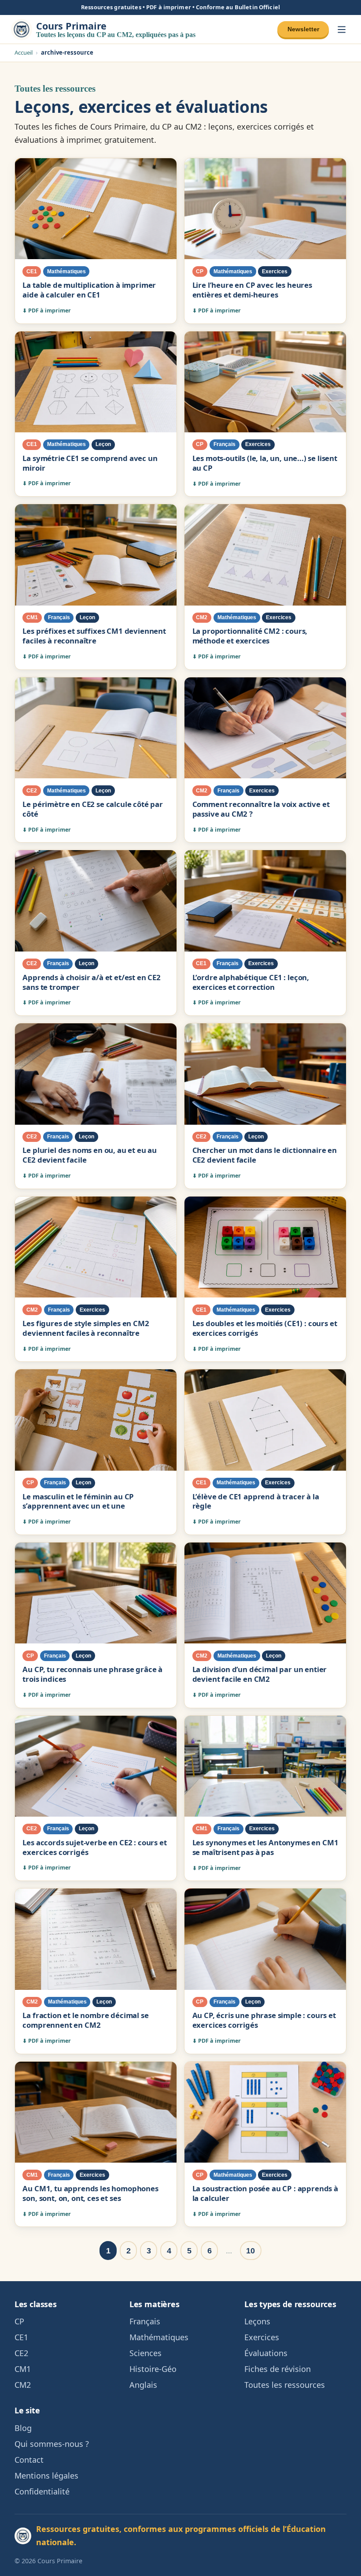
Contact (29, 2460)
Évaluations (266, 2353)
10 (250, 2251)
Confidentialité (42, 2491)
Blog (23, 2428)
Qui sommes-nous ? (52, 2444)
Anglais (143, 2385)
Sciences (146, 2353)
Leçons (257, 2321)
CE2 (21, 2353)
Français (145, 2321)
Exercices (262, 2337)
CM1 (23, 2369)
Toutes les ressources (285, 2385)
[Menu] (342, 29)
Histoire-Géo (153, 2369)
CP (19, 2321)
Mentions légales (46, 2476)
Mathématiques (159, 2337)
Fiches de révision (278, 2369)
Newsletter (303, 29)
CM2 (23, 2385)
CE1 (21, 2337)
